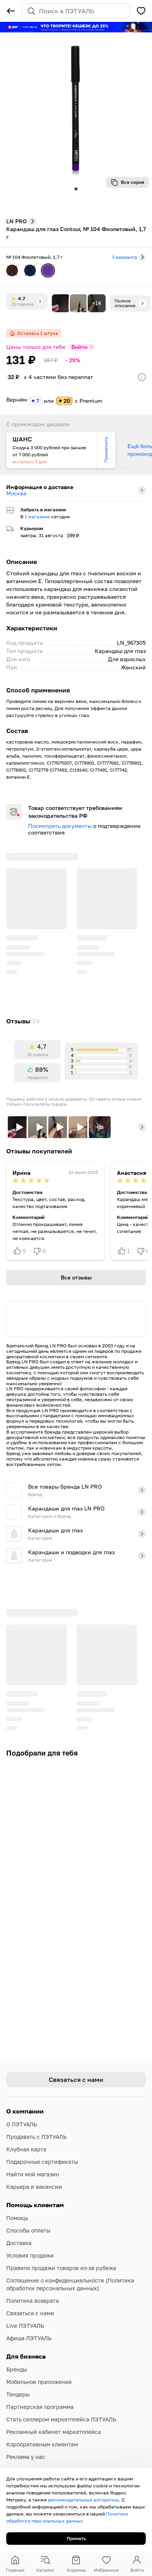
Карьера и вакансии (34, 2187)
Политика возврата (33, 2301)
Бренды (17, 2369)
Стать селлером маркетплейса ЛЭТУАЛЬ (61, 2419)
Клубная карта (26, 2149)
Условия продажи (30, 2255)
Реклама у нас (26, 2457)
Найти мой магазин (33, 2174)
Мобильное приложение (39, 2382)
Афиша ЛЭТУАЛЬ (29, 2338)
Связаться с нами (30, 2313)
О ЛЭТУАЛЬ (22, 2124)
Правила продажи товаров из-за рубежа (61, 2268)
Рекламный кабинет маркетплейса (54, 2432)
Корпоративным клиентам (42, 2444)
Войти (80, 347)
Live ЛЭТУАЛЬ (25, 2326)
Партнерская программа (40, 2407)
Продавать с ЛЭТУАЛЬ (36, 2137)
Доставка (19, 2243)
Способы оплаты (28, 2230)
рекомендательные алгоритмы (83, 2500)
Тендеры (18, 2394)
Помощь (17, 2218)
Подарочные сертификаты (42, 2162)
